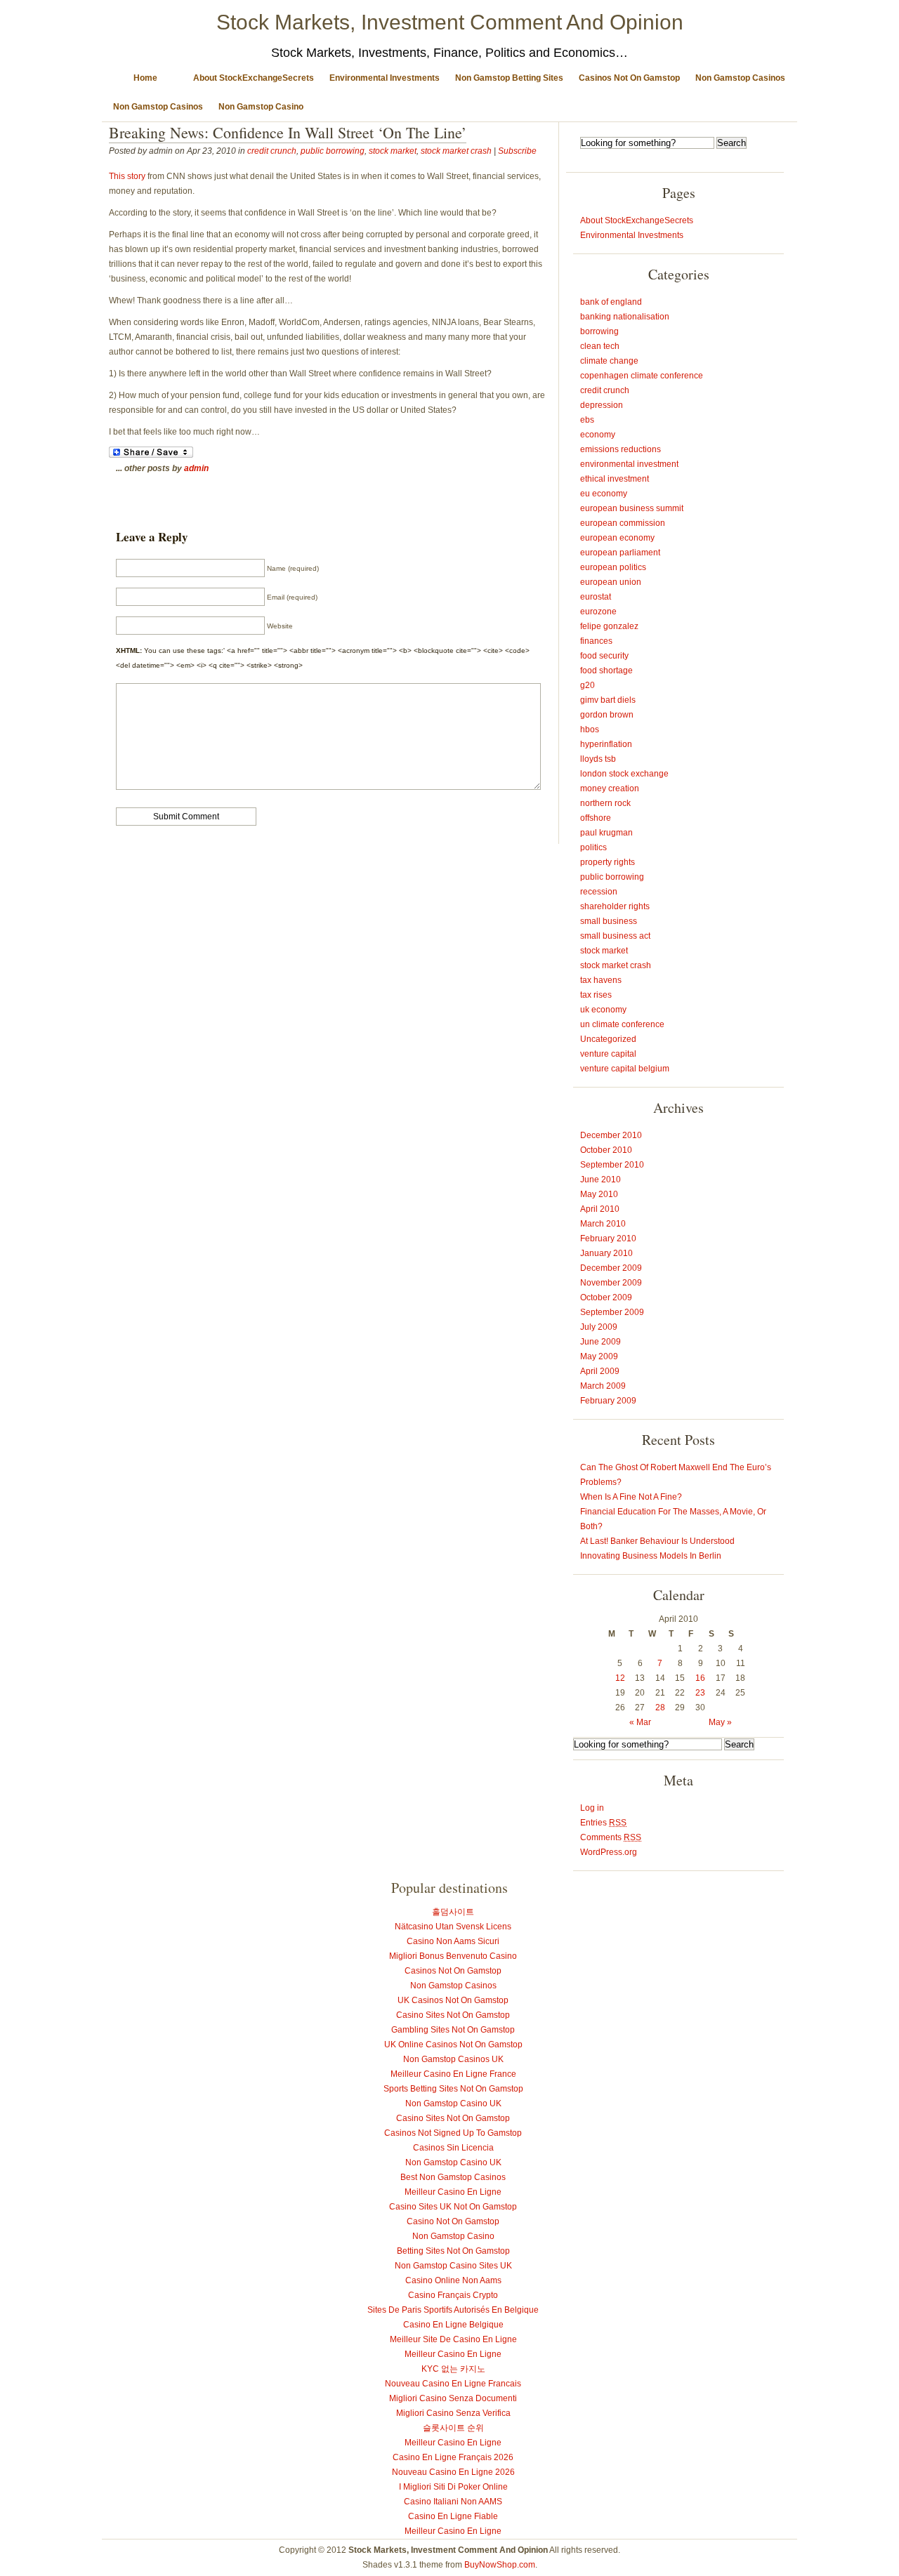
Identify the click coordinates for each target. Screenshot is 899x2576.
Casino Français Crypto (453, 2295)
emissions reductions (621, 449)
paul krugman (606, 833)
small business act (615, 936)
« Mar (640, 1722)
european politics (613, 567)
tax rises (596, 995)
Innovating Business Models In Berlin (651, 1556)
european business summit (632, 508)
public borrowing (333, 151)
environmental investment (629, 464)
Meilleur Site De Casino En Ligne (453, 2339)
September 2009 (612, 1312)
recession (599, 892)
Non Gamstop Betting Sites (509, 78)
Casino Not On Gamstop (453, 2221)
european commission (623, 523)
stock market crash (456, 151)
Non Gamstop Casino (261, 107)
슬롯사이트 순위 (453, 2428)
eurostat (596, 597)
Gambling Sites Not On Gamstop (453, 2030)
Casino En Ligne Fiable (453, 2516)
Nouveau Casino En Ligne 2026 (453, 2472)
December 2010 (611, 1135)
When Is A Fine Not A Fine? (631, 1497)
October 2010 (606, 1150)
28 (660, 1708)
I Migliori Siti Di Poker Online (453, 2487)
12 (620, 1678)
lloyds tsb (598, 759)
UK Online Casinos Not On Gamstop (453, 2045)
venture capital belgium (625, 1069)
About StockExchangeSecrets (254, 78)
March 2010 (603, 1224)
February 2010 (608, 1239)
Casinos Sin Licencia (453, 2148)
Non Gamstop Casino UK (453, 2103)
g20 (588, 685)
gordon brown (607, 715)
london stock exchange (624, 774)
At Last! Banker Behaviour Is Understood (657, 1541)
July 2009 (599, 1327)
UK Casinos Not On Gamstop (453, 2000)
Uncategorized (608, 1039)
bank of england (611, 302)
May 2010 (599, 1194)
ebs (587, 420)
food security (604, 656)
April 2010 (600, 1209)
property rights (608, 862)
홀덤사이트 (453, 1912)
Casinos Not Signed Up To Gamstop (453, 2133)
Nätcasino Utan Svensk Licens (453, 1927)
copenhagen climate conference (642, 376)
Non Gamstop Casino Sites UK (453, 2266)
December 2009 (611, 1268)
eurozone (598, 612)
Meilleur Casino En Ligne (453, 2192)
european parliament (620, 553)
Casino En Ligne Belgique (453, 2325)
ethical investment (615, 479)
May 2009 (599, 1356)
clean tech (600, 346)
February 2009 (608, 1401)
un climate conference (622, 1024)
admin (196, 468)
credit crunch (272, 151)
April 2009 (600, 1371)
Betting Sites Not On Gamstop (453, 2251)
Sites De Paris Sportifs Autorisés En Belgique (453, 2310)
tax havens (601, 980)
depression (602, 405)
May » (720, 1722)
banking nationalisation (625, 317)
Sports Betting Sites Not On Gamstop (453, 2089)
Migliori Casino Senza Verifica (453, 2413)
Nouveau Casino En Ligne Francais (453, 2384)
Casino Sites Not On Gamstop (453, 2015)
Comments (611, 1837)
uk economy (603, 1010)
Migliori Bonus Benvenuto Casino (453, 1956)
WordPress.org (609, 1852)
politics (593, 847)
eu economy (604, 494)
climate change (609, 361)
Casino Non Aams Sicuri (453, 1941)
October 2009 (606, 1297)
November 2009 (611, 1283)
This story (127, 176)
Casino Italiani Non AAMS (453, 2502)
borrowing (599, 331)
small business (609, 921)
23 (700, 1693)
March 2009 (603, 1386)
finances (596, 641)
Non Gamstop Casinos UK (453, 2059)
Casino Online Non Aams (453, 2280)
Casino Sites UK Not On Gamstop (453, 2207)
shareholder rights (615, 906)
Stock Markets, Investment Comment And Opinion (450, 22)
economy (598, 435)
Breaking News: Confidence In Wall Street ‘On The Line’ (288, 132)
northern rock (605, 803)
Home (145, 78)
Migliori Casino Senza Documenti (453, 2398)
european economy (617, 538)
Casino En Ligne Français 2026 (453, 2457)
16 (700, 1678)
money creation (610, 788)
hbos (590, 729)
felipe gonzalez (609, 626)
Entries (603, 1823)
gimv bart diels (608, 700)
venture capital (608, 1054)
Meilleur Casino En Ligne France (453, 2074)
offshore (596, 818)
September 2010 (612, 1165)
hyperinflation (606, 744)
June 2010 (601, 1180)
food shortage (606, 671)
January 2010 (606, 1253)
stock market (393, 151)
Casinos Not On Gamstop (629, 78)
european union (611, 582)
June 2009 (601, 1342)
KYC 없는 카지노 (453, 2369)
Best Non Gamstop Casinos (453, 2177)
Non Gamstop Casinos (740, 78)
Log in (592, 1808)
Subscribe (517, 151)
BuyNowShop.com (500, 2565)
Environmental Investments (385, 78)
